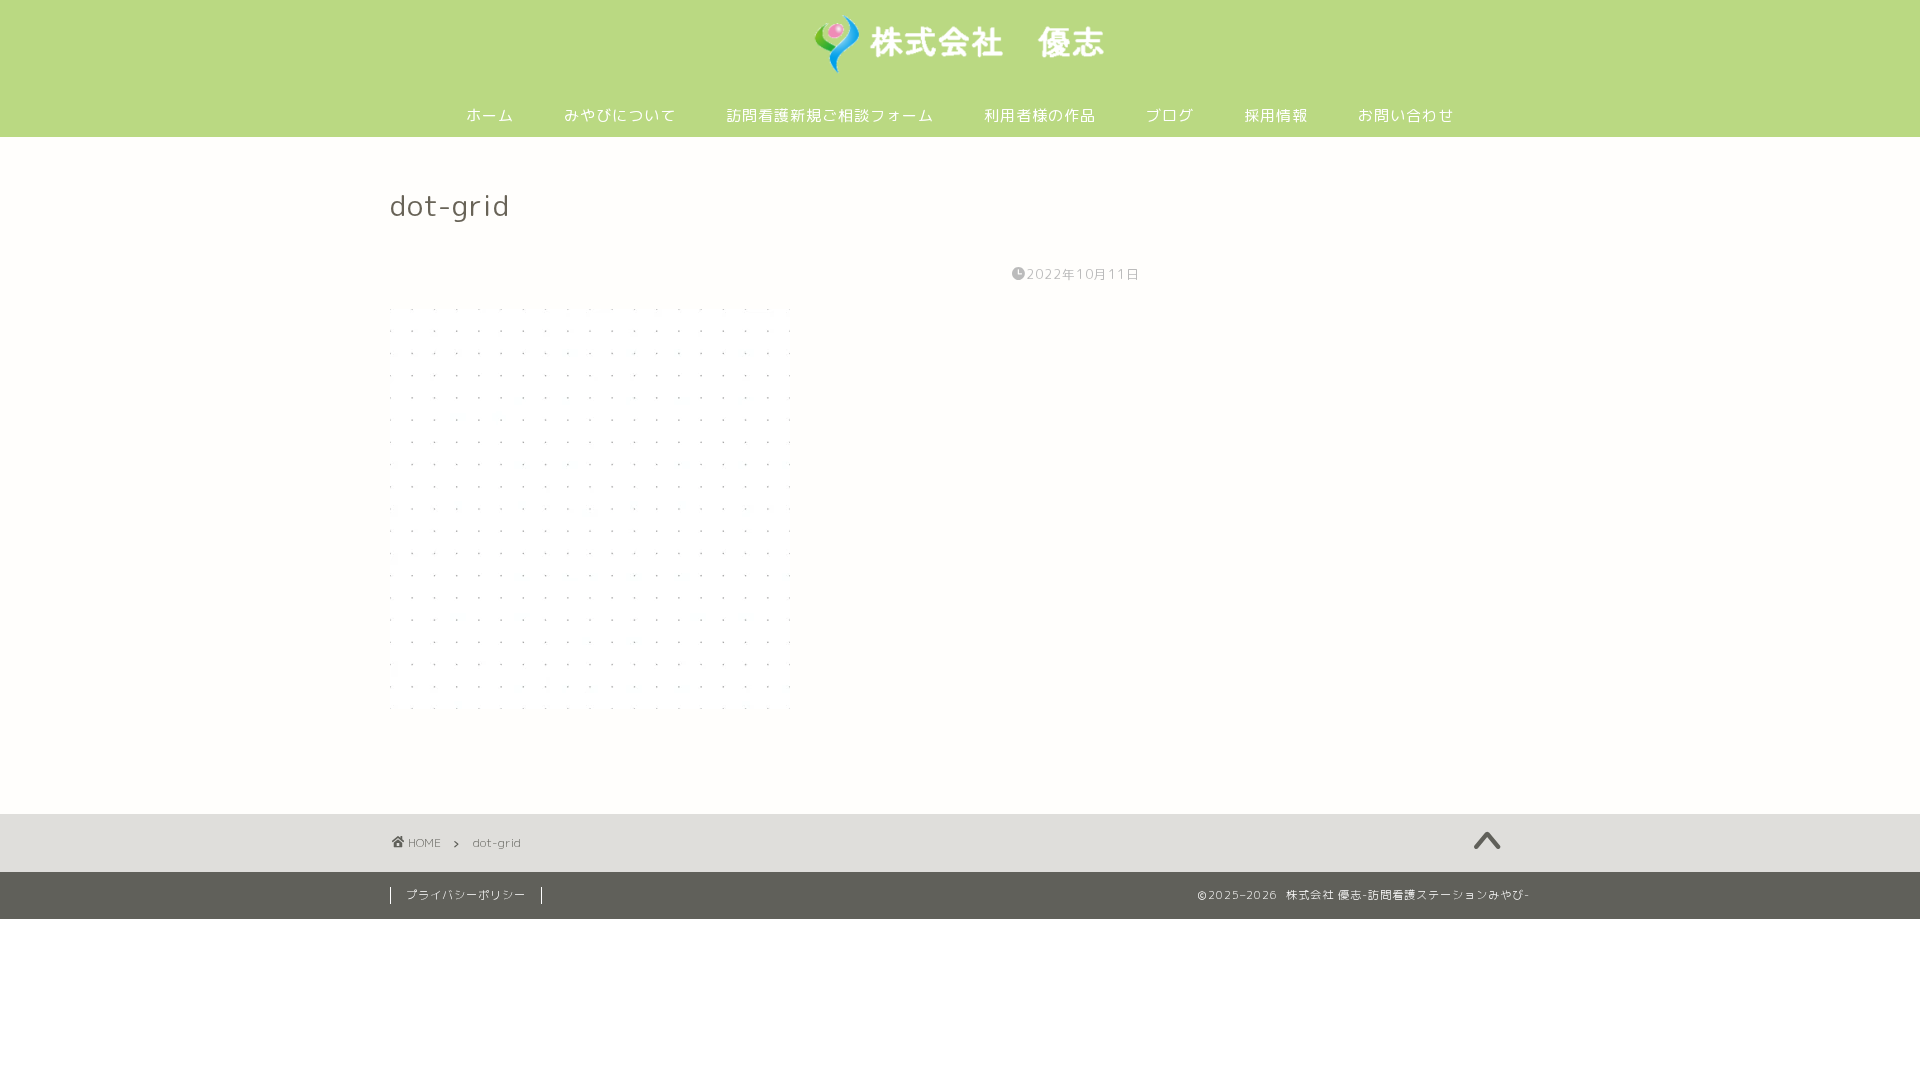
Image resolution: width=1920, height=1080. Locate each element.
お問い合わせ (1406, 115)
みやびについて (620, 115)
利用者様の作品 (1040, 115)
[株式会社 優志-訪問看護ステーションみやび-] (960, 72)
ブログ (1170, 115)
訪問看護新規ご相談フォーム (830, 115)
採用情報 (1276, 115)
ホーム (490, 115)
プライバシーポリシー (466, 895)
